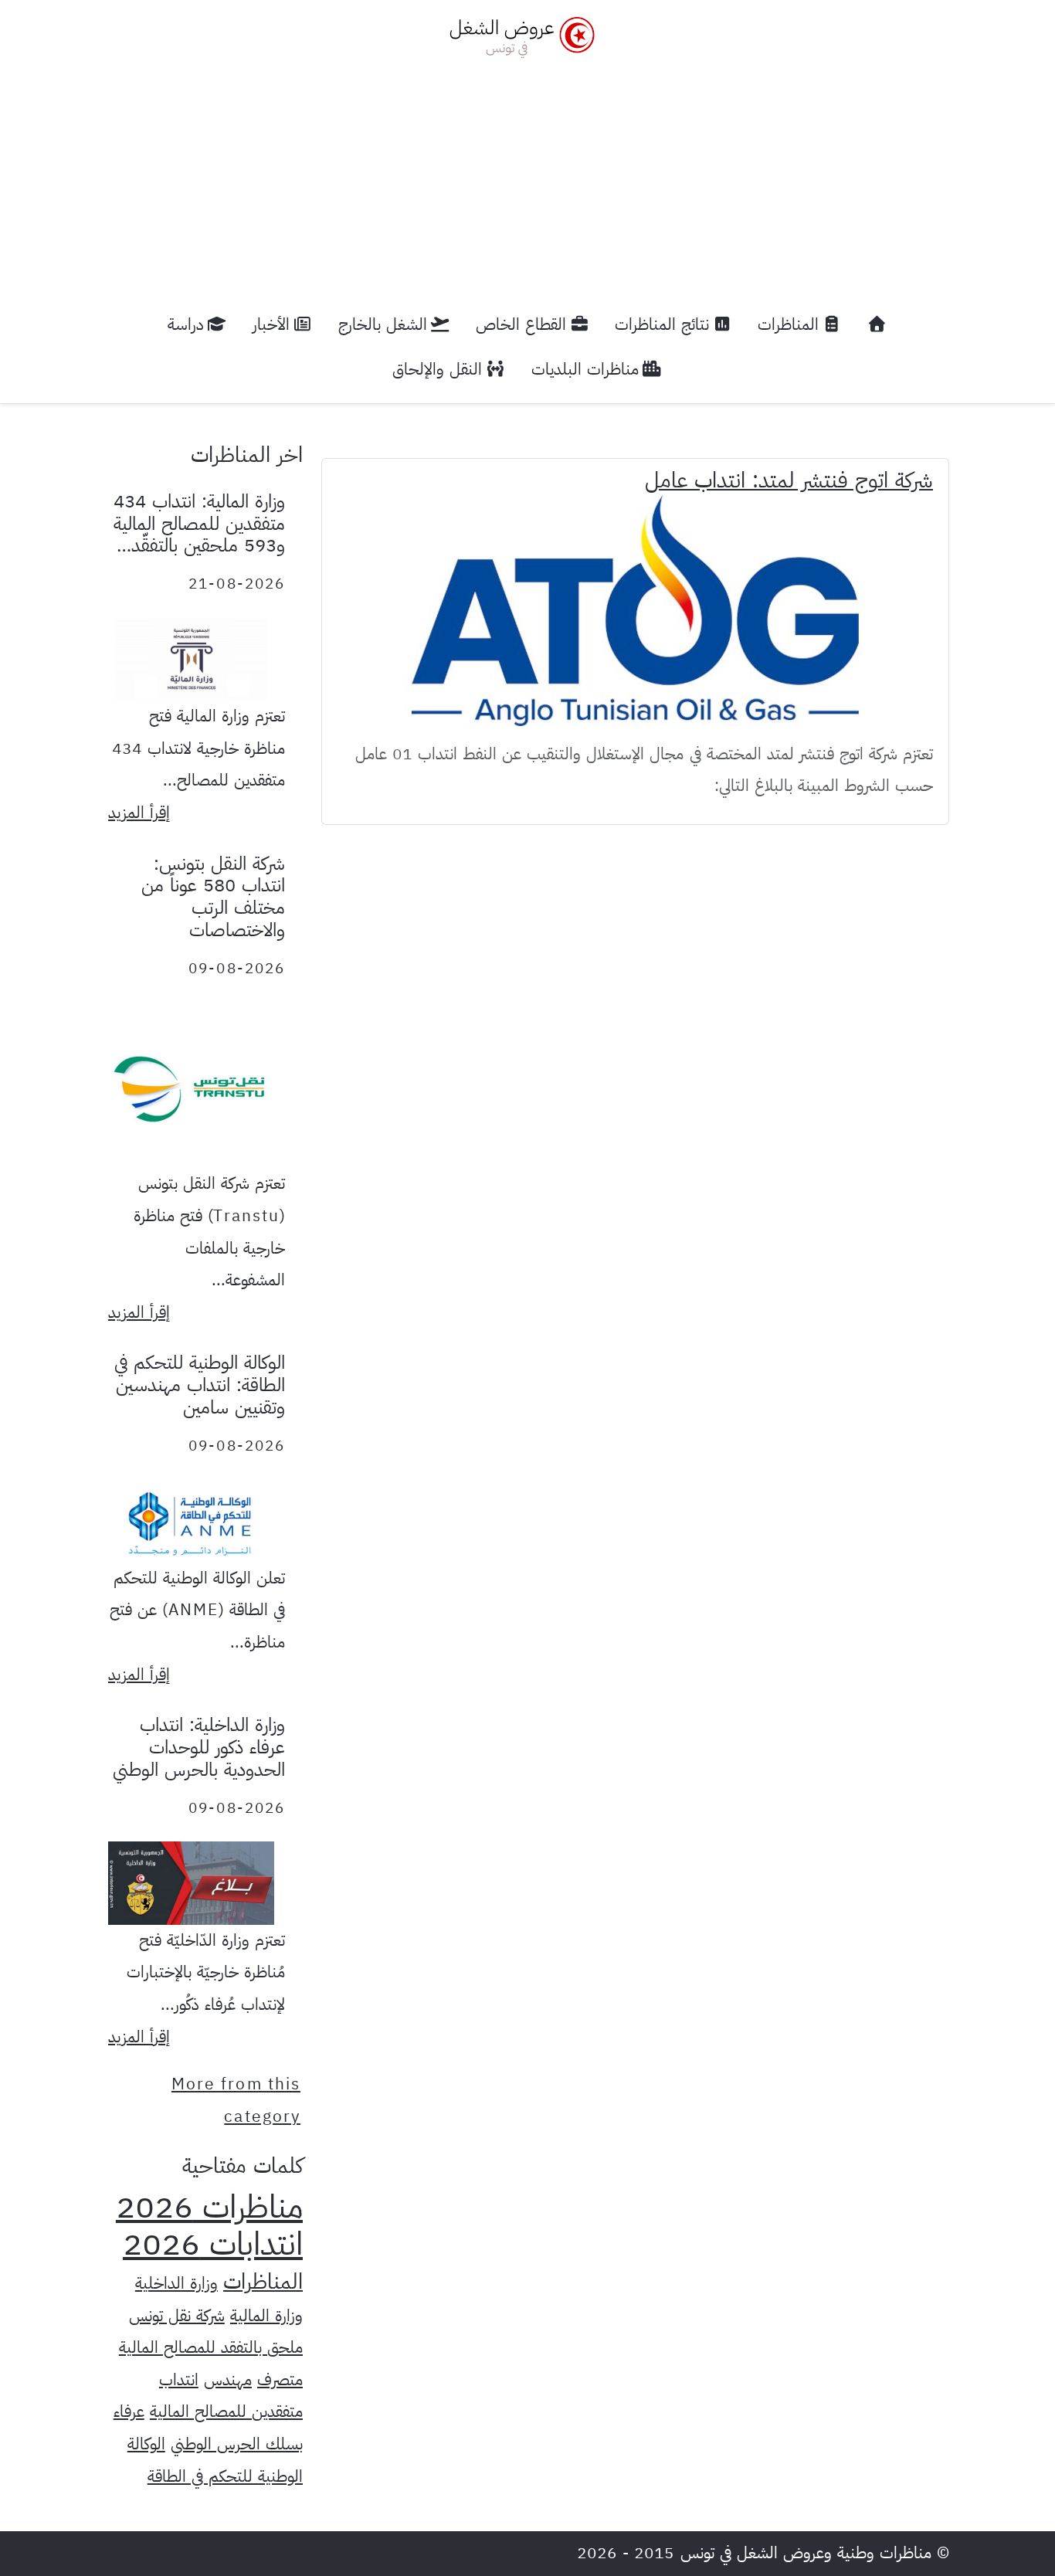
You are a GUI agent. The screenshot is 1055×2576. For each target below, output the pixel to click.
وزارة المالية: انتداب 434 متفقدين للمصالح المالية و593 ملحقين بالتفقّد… (199, 524)
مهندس (228, 2380)
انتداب (179, 2380)
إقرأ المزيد (139, 813)
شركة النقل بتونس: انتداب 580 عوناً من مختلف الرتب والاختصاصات (213, 897)
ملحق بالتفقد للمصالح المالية (211, 2347)
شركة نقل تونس (177, 2316)
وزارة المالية (266, 2316)
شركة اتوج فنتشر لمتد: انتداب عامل (789, 480)
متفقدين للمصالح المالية (226, 2411)
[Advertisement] (527, 175)
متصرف (280, 2380)
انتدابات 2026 (213, 2244)
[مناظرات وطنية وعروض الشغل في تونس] (518, 35)
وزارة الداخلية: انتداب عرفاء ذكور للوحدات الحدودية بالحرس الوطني (199, 1747)
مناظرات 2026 (209, 2207)
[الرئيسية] (877, 325)
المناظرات (263, 2282)
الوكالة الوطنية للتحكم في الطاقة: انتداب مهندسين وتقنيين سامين (200, 1385)
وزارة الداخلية (176, 2283)
